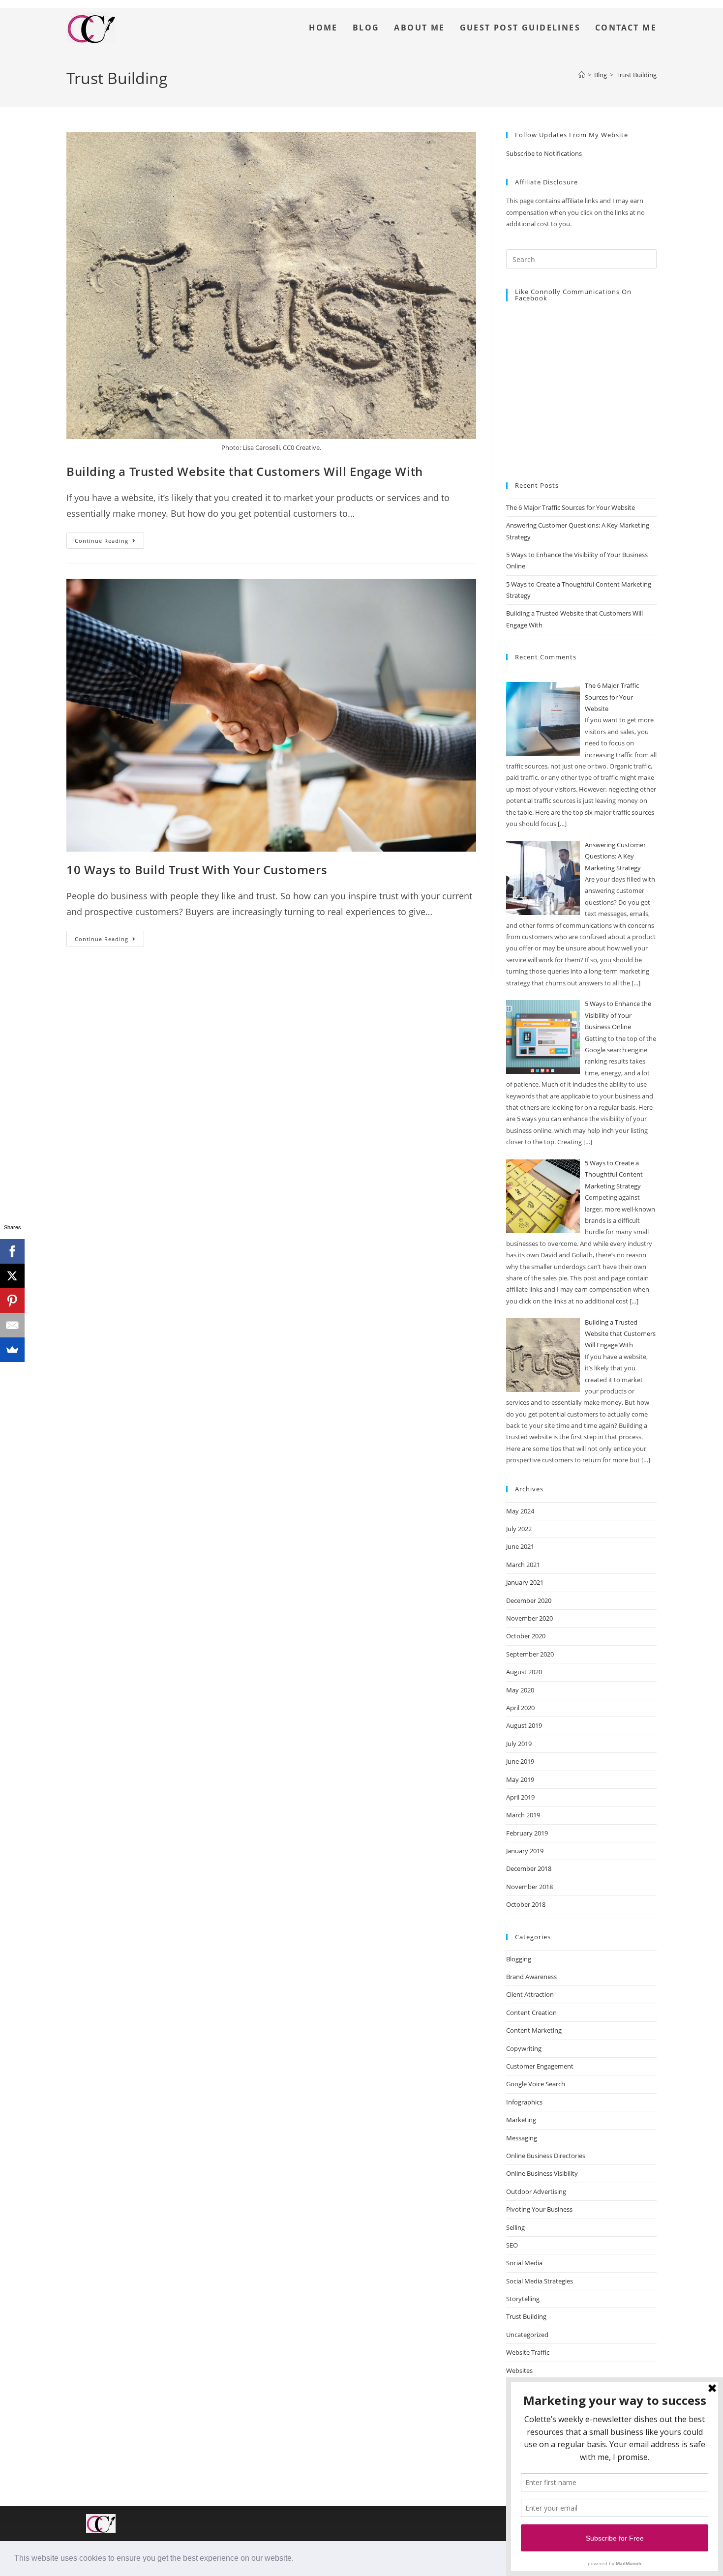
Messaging (522, 2138)
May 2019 (520, 1779)
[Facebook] (12, 1251)
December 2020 (529, 1600)
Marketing (521, 2120)
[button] (297, 2559)
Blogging (519, 1959)
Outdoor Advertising (536, 2191)
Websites (519, 2370)
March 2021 (523, 1565)
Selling (515, 2227)
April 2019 (520, 1797)
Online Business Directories (546, 2156)
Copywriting (524, 2048)
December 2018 (529, 1868)
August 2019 (524, 1725)
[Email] (12, 1325)
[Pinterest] (12, 1301)
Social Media (524, 2263)
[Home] (582, 75)
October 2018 (526, 1904)
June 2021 (520, 1546)
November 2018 (529, 1887)
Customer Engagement (540, 2066)
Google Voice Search (536, 2084)
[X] (12, 1276)
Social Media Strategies (540, 2281)
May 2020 (520, 1690)
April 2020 (520, 1708)
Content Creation (531, 2013)
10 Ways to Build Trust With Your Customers (197, 870)
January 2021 (525, 1582)
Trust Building (636, 75)
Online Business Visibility (542, 2173)
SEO (512, 2245)
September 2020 (530, 1654)
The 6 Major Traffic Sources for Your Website (571, 507)
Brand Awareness (531, 1977)
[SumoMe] (12, 1350)
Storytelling (523, 2299)
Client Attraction (530, 1994)
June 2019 (520, 1761)
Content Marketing (534, 2030)
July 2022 (519, 1529)
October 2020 (526, 1636)
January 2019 (525, 1851)
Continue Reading (109, 538)
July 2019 (519, 1744)
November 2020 (529, 1618)
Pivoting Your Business (539, 2209)
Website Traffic (528, 2352)
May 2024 (520, 1511)
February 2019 (527, 1833)
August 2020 (524, 1672)
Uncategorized (527, 2335)
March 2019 (523, 1815)
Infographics (524, 2102)
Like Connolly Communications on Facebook (573, 295)
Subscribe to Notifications (544, 153)
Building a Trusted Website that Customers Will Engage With (245, 471)
